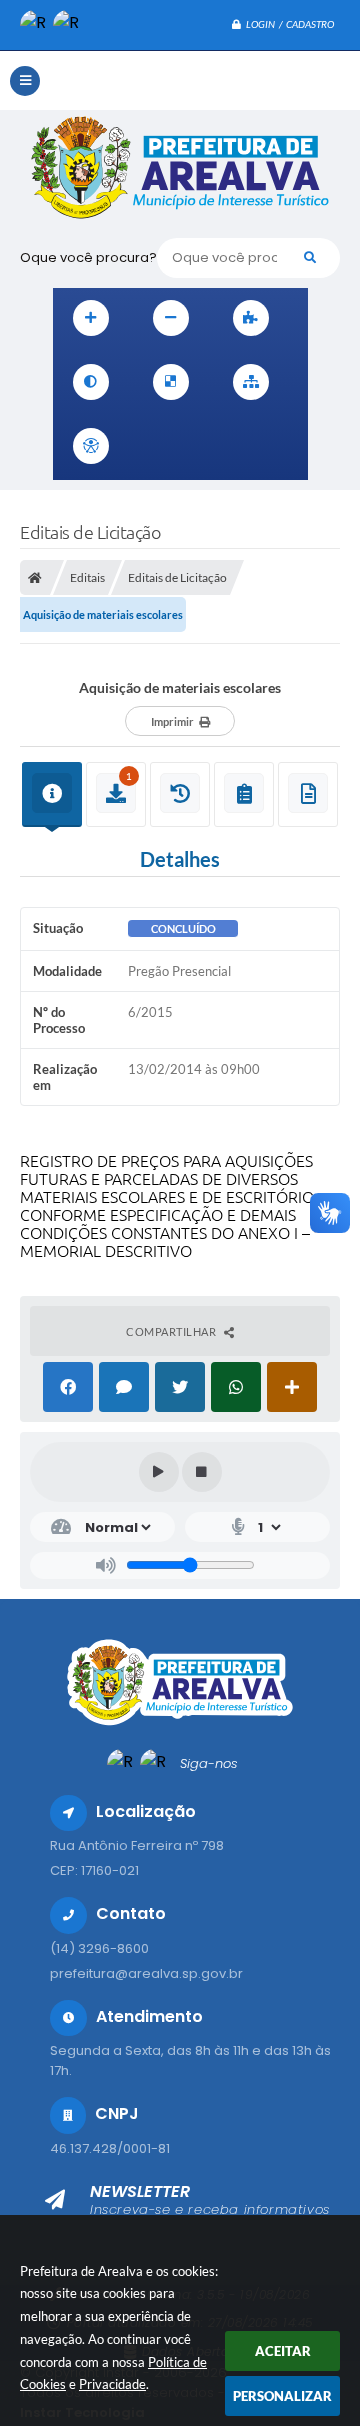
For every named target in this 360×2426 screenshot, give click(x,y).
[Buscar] (310, 258)
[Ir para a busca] (241, 446)
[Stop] (202, 1472)
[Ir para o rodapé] (285, 446)
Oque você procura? (88, 257)
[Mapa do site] (251, 382)
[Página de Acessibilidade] (91, 446)
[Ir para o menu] (197, 446)
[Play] (159, 1472)
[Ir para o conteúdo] (153, 446)
